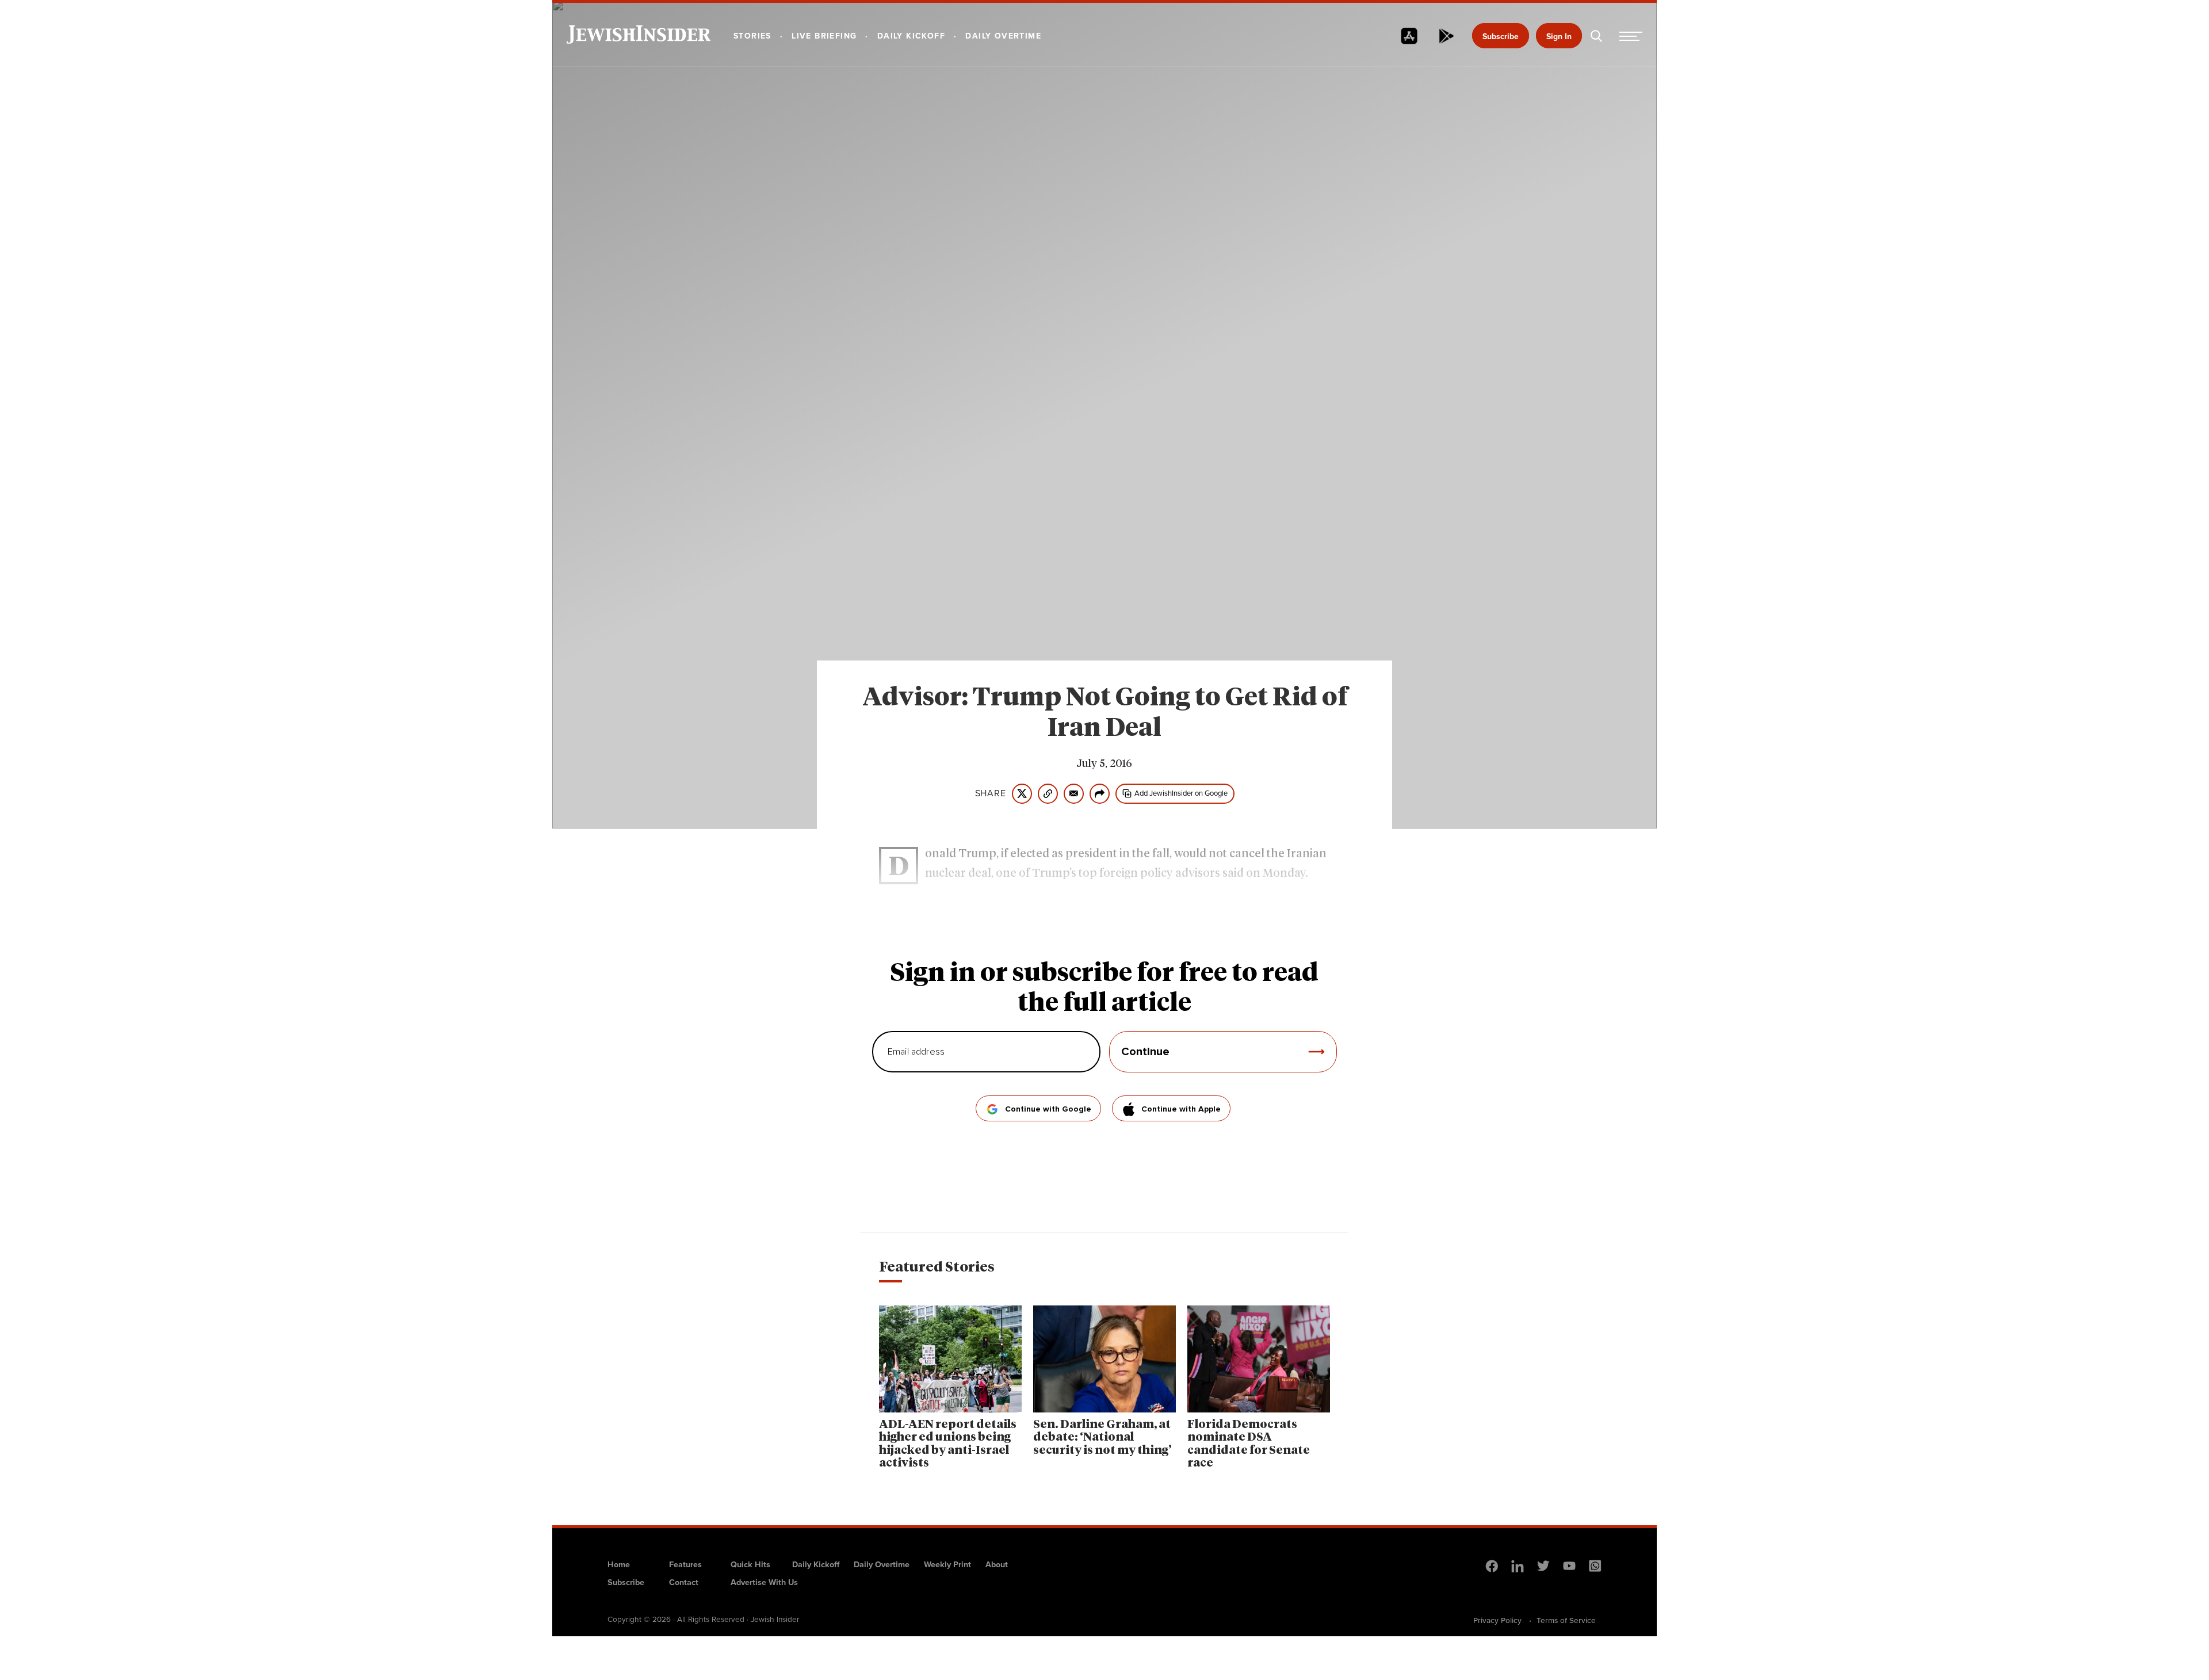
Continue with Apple (1181, 1109)
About (997, 1564)
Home (619, 1564)
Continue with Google (1048, 1109)
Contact (684, 1582)
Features (685, 1564)
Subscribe (1501, 37)
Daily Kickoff (816, 1564)
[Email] (1074, 794)
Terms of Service (1566, 1620)
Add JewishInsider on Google (1181, 793)
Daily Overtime (882, 1564)
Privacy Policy (1497, 1620)
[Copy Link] (1048, 794)
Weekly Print (947, 1564)
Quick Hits (750, 1564)
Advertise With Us (764, 1582)
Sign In (1559, 37)
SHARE (991, 793)
